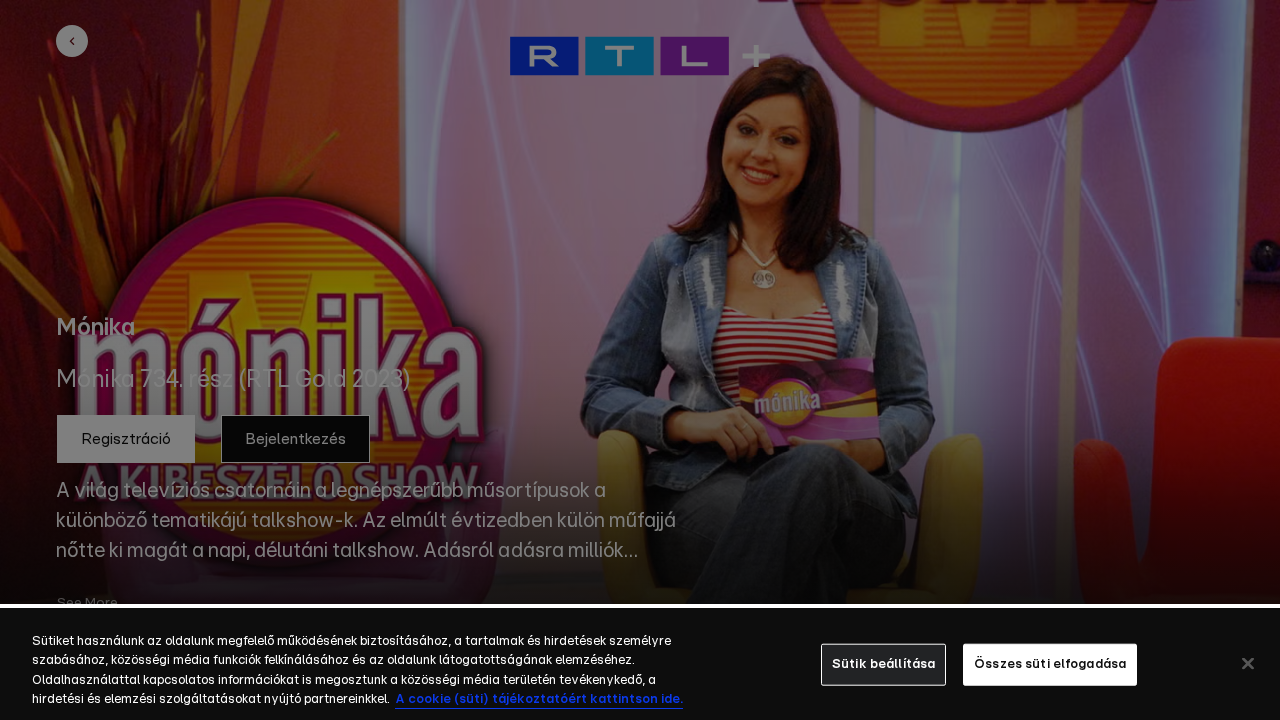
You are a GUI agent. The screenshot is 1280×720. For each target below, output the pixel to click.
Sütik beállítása (883, 664)
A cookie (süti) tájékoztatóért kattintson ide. (539, 699)
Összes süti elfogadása (1050, 664)
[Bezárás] (1248, 663)
